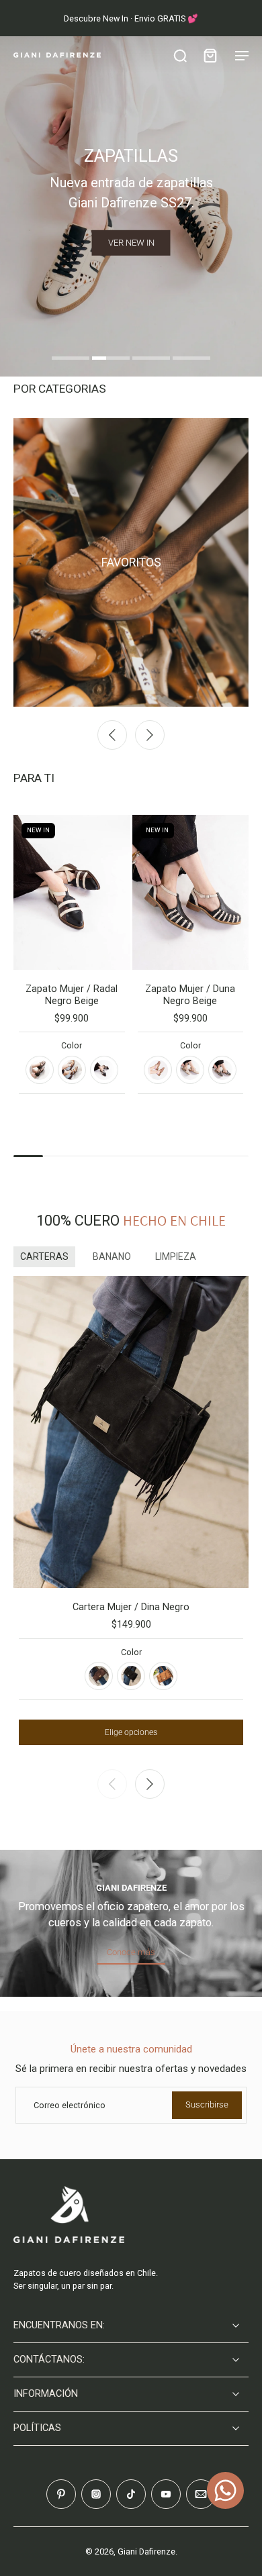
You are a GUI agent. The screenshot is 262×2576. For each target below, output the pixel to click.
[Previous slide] (112, 735)
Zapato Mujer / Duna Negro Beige (190, 995)
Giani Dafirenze (146, 2552)
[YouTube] (166, 2494)
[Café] (99, 1676)
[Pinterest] (61, 2494)
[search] (180, 55)
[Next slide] (150, 735)
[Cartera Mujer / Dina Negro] (131, 1432)
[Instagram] (96, 2494)
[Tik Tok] (131, 2494)
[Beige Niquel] (190, 1070)
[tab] (71, 360)
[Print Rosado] (40, 1070)
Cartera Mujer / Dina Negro (131, 1607)
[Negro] (131, 1676)
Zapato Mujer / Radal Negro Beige (72, 995)
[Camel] (163, 1676)
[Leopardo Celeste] (72, 1070)
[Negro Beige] (104, 1070)
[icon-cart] (210, 55)
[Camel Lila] (158, 1070)
